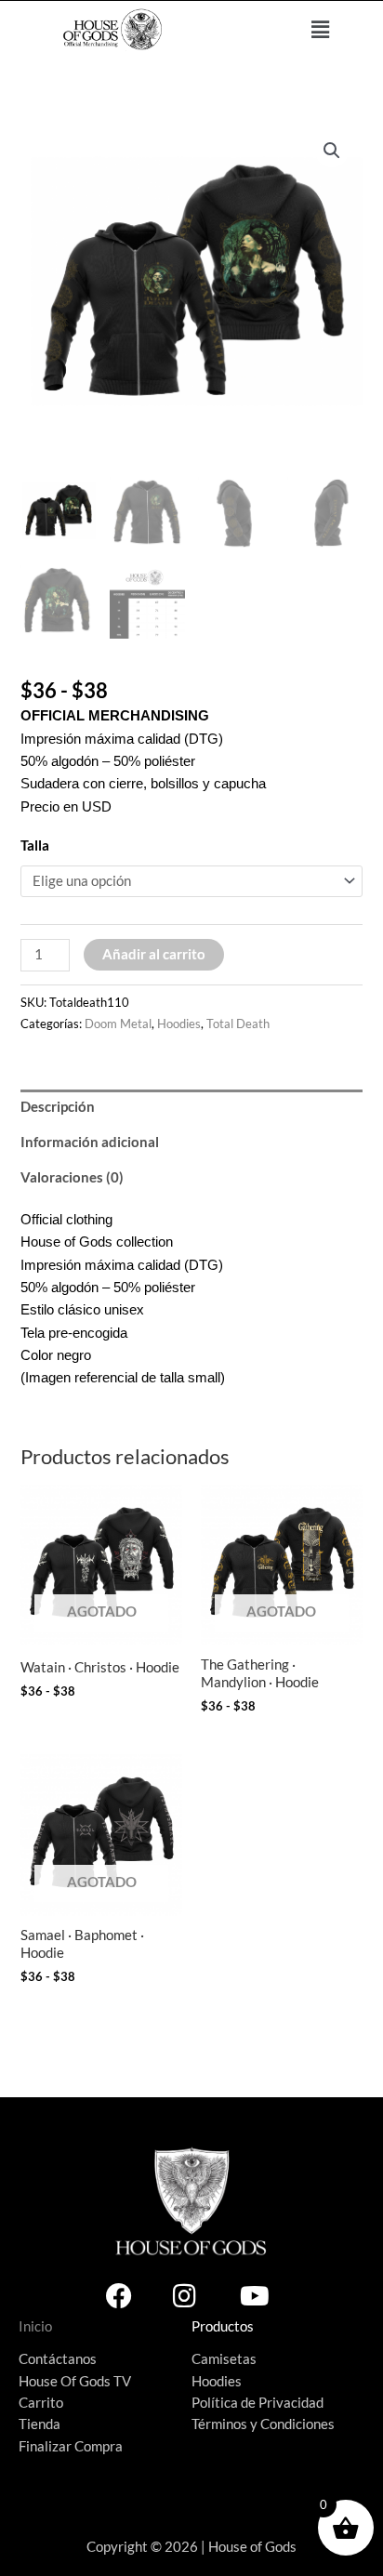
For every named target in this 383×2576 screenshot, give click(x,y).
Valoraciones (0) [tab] (72, 1177)
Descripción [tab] (58, 1107)
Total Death (238, 1024)
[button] (321, 29)
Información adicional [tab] (90, 1142)
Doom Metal (118, 1024)
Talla (35, 845)
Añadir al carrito (154, 954)
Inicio (35, 2326)
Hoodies (179, 1024)
